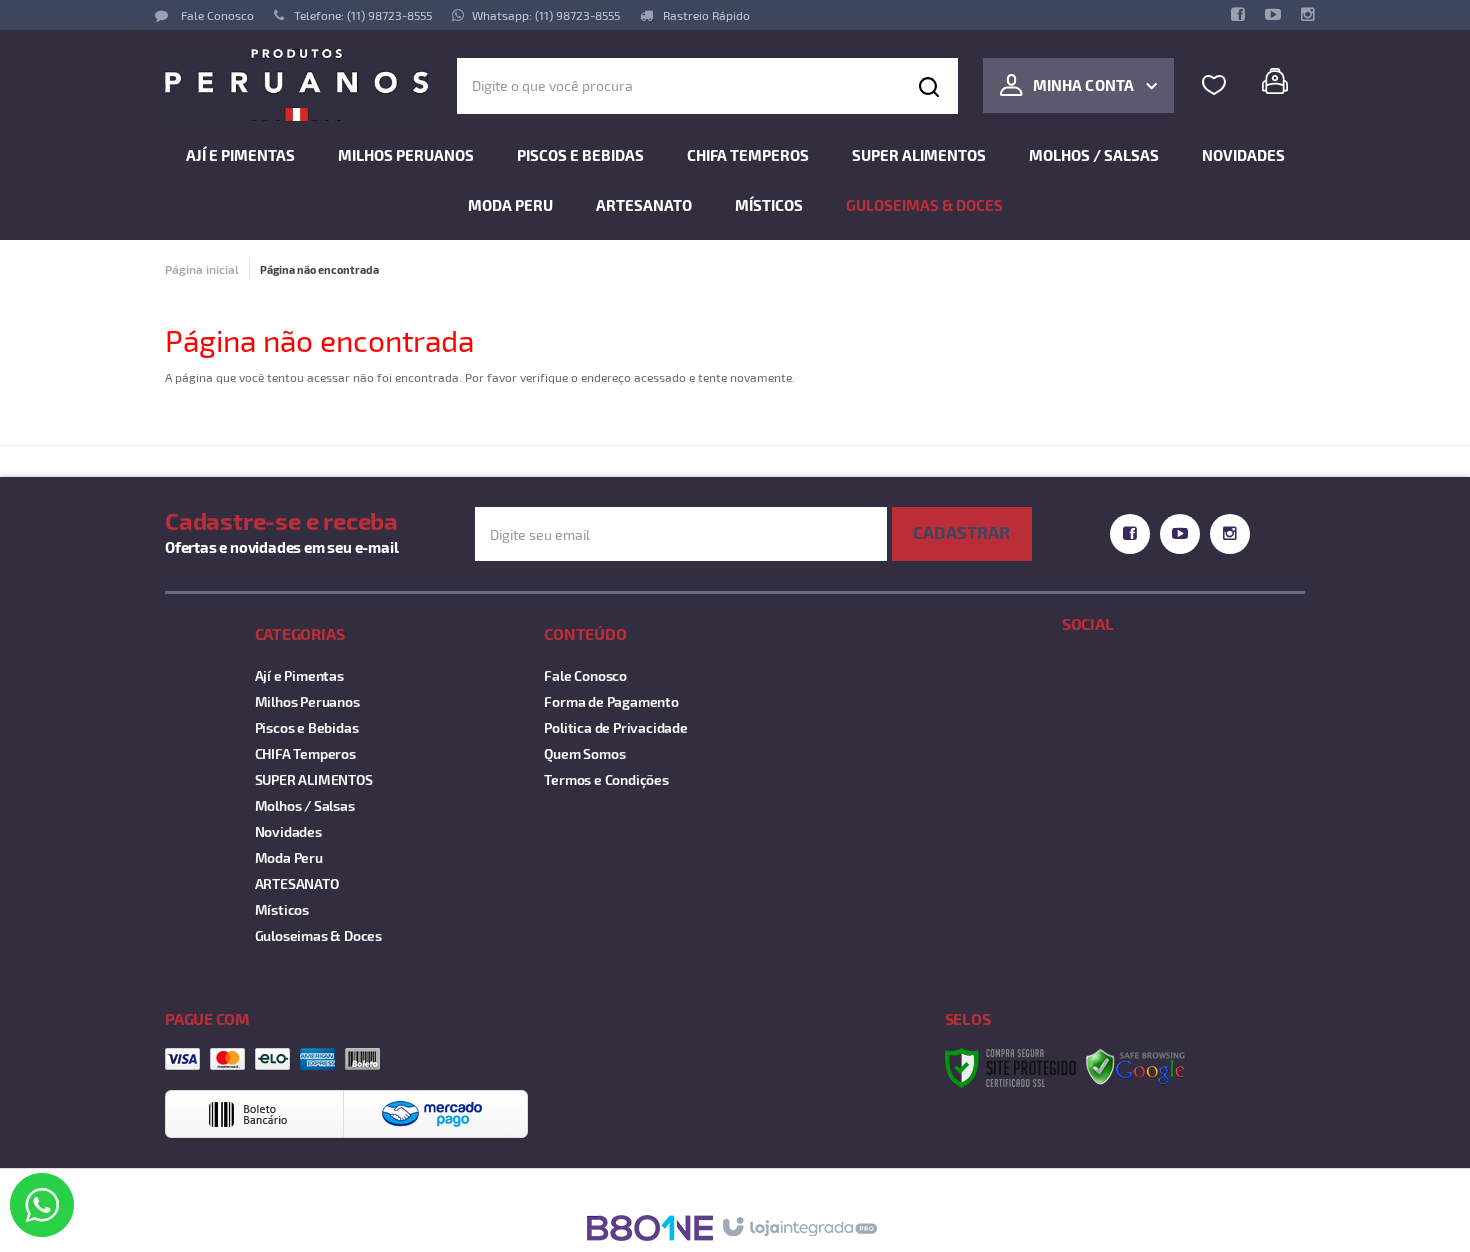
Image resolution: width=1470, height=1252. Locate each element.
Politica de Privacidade (615, 727)
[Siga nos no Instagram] (1307, 15)
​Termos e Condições (606, 779)
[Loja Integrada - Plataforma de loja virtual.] (798, 1228)
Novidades (288, 831)
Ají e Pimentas (299, 675)
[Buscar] (929, 86)
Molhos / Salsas (305, 805)
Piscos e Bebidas (307, 727)
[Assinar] (962, 534)
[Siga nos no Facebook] (1237, 15)
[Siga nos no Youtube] (1272, 15)
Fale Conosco (216, 15)
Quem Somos (584, 753)
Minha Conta (1083, 85)
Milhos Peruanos (307, 701)
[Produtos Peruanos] (296, 85)
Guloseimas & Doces (318, 935)
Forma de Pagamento (611, 701)
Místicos (282, 909)
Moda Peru (289, 857)
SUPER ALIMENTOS (314, 779)
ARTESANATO (297, 883)
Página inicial (202, 269)
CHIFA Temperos (305, 753)
